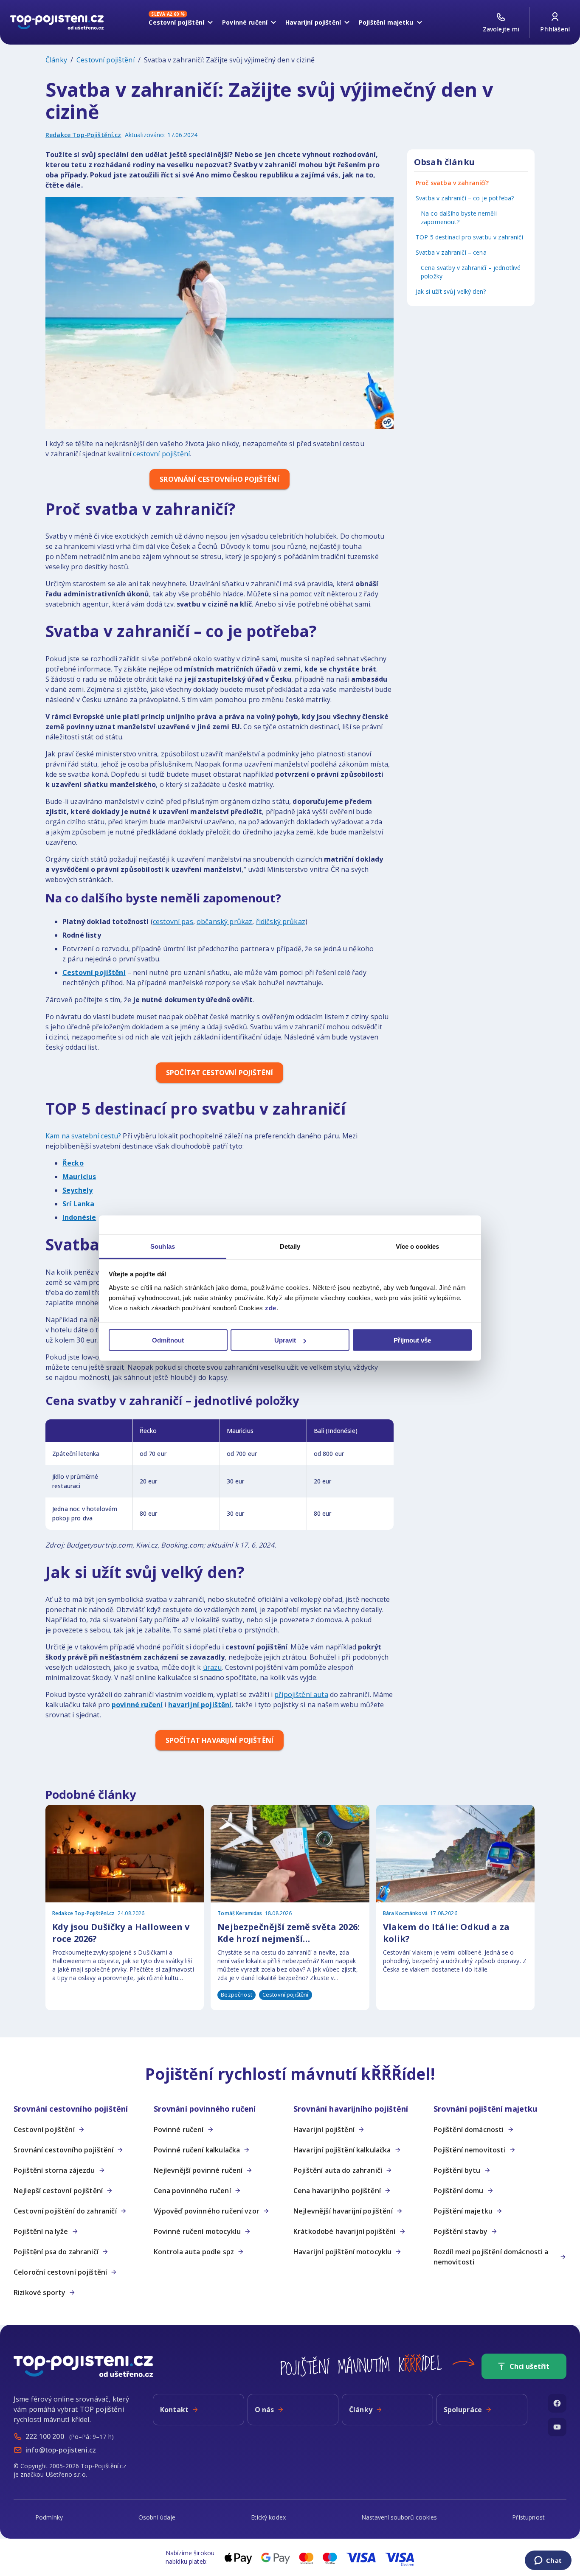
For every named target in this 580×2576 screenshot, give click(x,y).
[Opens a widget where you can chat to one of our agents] (548, 2561)
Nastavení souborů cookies (399, 2517)
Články (56, 60)
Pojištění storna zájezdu (54, 2170)
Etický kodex (268, 2517)
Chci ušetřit (529, 2366)
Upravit (285, 1340)
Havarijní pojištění (324, 2129)
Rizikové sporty (39, 2292)
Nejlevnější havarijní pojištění (343, 2211)
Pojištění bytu (457, 2170)
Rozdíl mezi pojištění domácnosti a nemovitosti (491, 2257)
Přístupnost (528, 2517)
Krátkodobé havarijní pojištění (345, 2231)
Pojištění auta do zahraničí (338, 2170)
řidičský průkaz (281, 921)
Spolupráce (463, 2410)
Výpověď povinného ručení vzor (207, 2211)
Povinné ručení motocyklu (197, 2231)
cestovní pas (173, 921)
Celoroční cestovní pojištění (60, 2272)
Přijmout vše (412, 1340)
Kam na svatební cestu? (83, 1136)
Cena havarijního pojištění (337, 2191)
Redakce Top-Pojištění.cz (83, 135)
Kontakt (174, 2410)
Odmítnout (168, 1340)
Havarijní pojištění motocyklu (342, 2252)
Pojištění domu (459, 2191)
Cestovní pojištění (106, 60)
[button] (80, 2109)
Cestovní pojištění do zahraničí (65, 2211)
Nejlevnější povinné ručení (198, 2170)
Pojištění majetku (463, 2211)
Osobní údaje (157, 2517)
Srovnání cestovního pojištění (63, 2150)
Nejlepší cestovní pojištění (58, 2191)
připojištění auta (301, 1694)
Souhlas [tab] (163, 1246)
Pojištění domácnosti (469, 2129)
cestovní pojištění (161, 454)
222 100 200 (45, 2436)
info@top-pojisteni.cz (61, 2450)
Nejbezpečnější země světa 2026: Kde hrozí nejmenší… (289, 1933)
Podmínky (49, 2517)
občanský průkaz (224, 921)
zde (271, 1308)
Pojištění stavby (460, 2231)
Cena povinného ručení (192, 2191)
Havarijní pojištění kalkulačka (342, 2150)
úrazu (213, 1667)
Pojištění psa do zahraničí (56, 2252)
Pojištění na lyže (41, 2231)
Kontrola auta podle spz (194, 2252)
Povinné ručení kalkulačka (197, 2150)
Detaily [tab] (290, 1246)
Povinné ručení (179, 2129)
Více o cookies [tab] (417, 1246)
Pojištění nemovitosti (470, 2150)
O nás (265, 2410)
